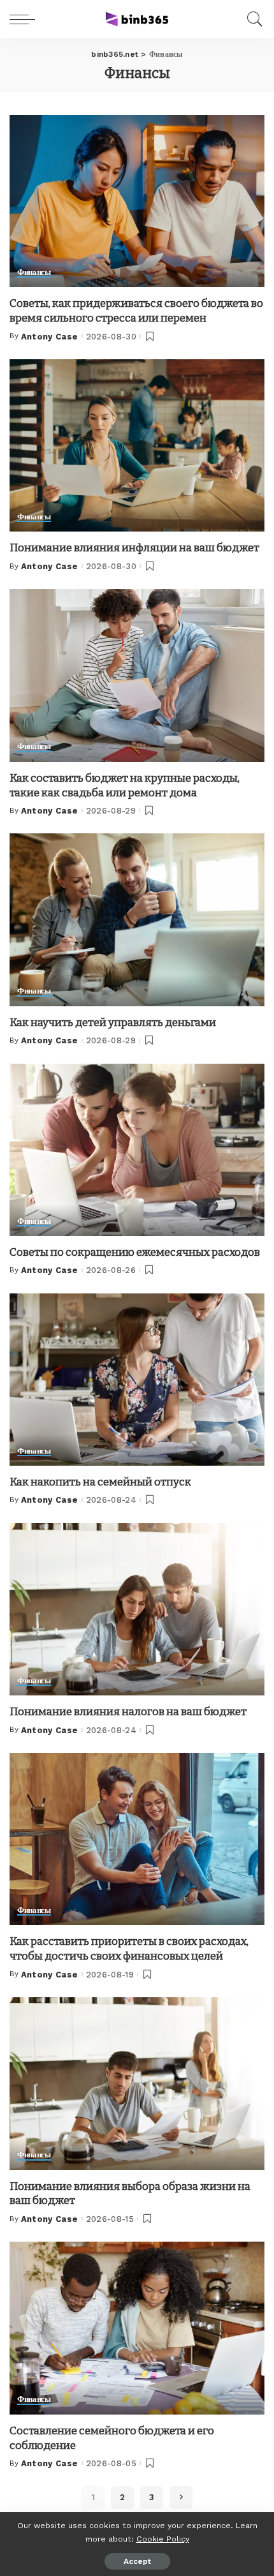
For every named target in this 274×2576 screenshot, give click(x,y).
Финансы (34, 272)
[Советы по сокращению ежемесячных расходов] (137, 1150)
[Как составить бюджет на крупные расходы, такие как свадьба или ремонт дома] (137, 675)
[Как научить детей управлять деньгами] (137, 919)
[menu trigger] (25, 19)
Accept (137, 2561)
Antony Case (50, 337)
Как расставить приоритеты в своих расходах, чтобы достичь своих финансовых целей (129, 1949)
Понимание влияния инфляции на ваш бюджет (134, 548)
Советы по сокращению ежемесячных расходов (135, 1252)
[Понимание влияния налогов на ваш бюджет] (137, 1609)
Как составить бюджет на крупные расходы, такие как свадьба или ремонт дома (125, 785)
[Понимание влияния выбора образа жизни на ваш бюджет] (137, 2083)
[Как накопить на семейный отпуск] (137, 1380)
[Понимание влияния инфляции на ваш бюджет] (137, 445)
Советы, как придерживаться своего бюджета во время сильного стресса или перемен (136, 311)
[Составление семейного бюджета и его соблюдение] (137, 2328)
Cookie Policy (163, 2539)
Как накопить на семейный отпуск (100, 1482)
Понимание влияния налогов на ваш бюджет (128, 1712)
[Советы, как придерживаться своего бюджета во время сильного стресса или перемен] (137, 201)
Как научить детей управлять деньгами (113, 1023)
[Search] (252, 19)
